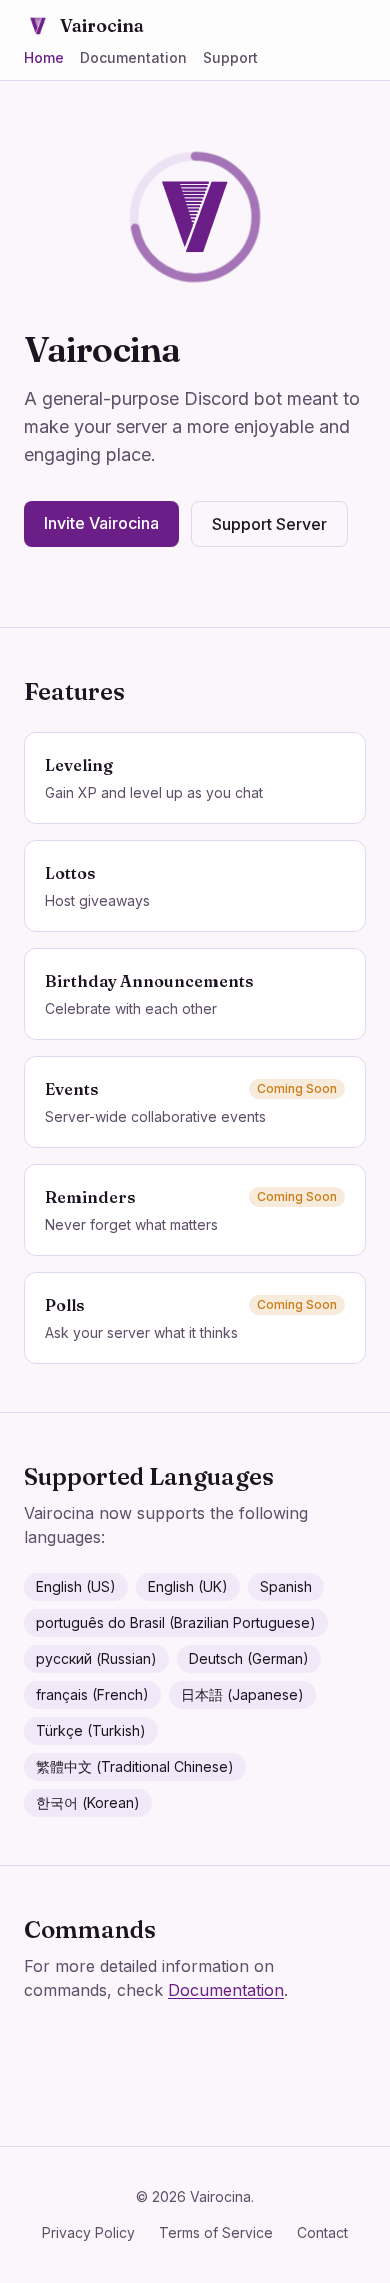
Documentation (133, 57)
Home (44, 57)
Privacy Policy (88, 2232)
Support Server (269, 524)
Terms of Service (216, 2232)
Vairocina (102, 25)
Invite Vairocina (101, 523)
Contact (322, 2232)
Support (230, 57)
